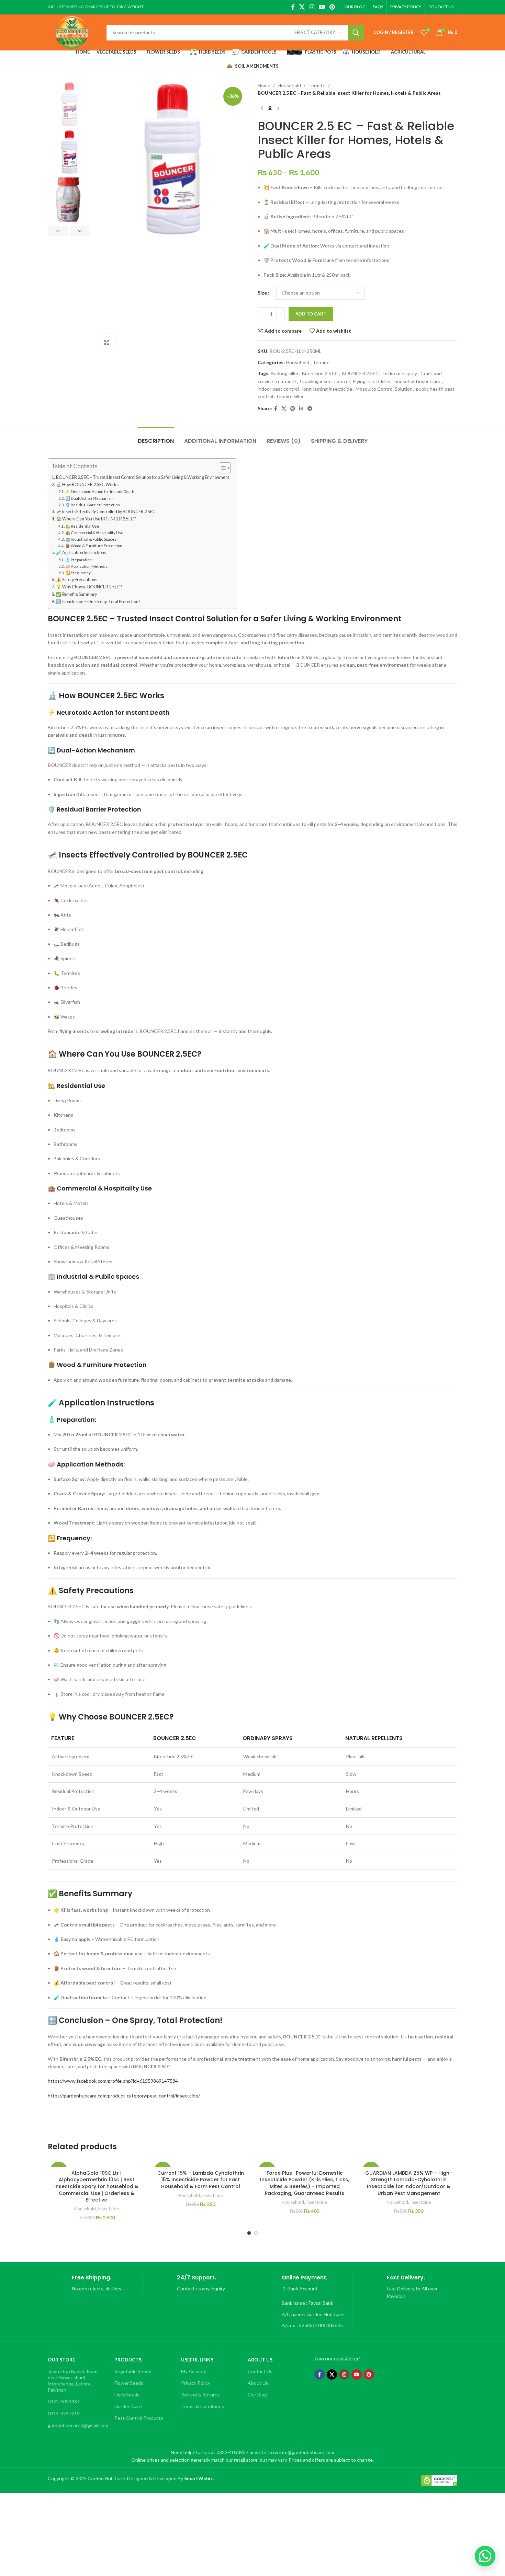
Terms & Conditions (203, 2406)
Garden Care (128, 2406)
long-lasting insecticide (327, 389)
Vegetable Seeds (133, 2371)
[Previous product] (262, 108)
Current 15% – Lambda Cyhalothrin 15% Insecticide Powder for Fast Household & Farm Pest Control (201, 2180)
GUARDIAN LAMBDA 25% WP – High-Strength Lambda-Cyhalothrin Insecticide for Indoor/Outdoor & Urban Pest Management (409, 2183)
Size (262, 293)
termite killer (290, 396)
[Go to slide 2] (256, 2233)
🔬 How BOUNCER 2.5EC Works (87, 485)
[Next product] (278, 108)
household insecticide (418, 381)
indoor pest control (278, 389)
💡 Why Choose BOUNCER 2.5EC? (89, 587)
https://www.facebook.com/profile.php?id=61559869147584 (113, 2081)
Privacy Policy (196, 2383)
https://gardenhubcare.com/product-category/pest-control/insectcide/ (124, 2096)
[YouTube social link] (322, 7)
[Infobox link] (95, 2283)
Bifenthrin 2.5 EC (320, 373)
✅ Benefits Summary (76, 594)
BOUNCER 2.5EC (360, 373)
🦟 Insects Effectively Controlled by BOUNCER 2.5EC (106, 512)
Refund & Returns (200, 2395)
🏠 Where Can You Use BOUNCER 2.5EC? (96, 519)
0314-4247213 (64, 2413)
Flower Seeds (129, 2383)
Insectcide (108, 2209)
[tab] (156, 438)
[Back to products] (270, 108)
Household (289, 85)
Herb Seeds (127, 2395)
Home (264, 85)
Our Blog (257, 2395)
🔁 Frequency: (78, 573)
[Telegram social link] (310, 409)
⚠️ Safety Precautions (77, 580)
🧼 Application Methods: (87, 566)
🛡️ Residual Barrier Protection (93, 505)
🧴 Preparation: (79, 560)
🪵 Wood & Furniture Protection (94, 546)
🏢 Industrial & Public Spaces (91, 539)
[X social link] (302, 7)
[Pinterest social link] (332, 7)
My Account (194, 2371)
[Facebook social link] (293, 7)
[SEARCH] (356, 33)
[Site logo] (72, 32)
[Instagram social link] (312, 7)
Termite (317, 85)
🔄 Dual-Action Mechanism (89, 498)
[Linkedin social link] (301, 409)
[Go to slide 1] (249, 2233)
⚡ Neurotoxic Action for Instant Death (100, 491)
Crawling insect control (325, 381)
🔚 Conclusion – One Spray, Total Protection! (98, 602)
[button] (58, 231)
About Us (258, 2383)
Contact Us (260, 2371)
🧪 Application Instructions (81, 553)
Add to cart (311, 314)
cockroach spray (400, 373)
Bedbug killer (285, 373)
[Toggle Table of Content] (221, 468)
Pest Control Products (139, 2418)
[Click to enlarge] (107, 342)
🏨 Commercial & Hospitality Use (94, 533)
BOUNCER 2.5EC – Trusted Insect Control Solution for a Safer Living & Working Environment (143, 477)
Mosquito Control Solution (384, 389)
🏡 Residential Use (82, 526)
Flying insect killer (372, 381)
